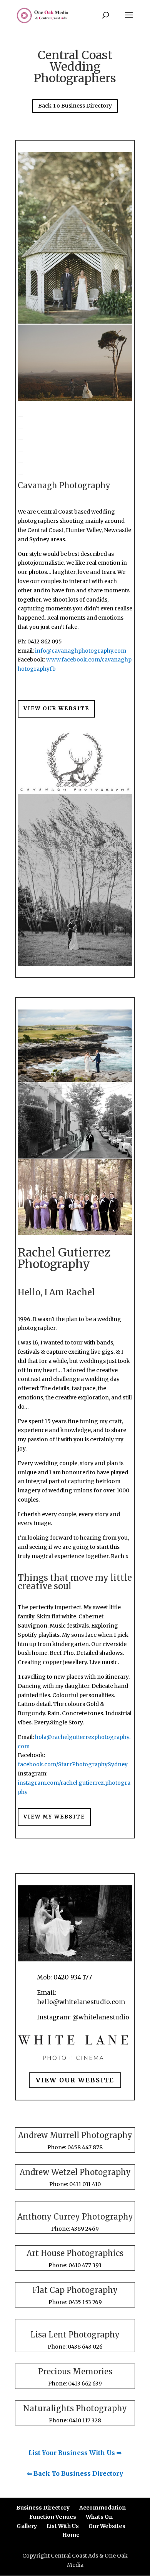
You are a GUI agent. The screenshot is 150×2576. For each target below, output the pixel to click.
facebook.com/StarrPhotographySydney (73, 1764)
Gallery (27, 2526)
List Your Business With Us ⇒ (75, 2453)
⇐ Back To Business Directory (75, 2473)
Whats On (99, 2517)
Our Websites (107, 2526)
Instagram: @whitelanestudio (83, 2017)
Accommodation (102, 2508)
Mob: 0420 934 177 (64, 1977)
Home (71, 2535)
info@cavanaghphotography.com (81, 651)
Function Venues (53, 2517)
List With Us (63, 2526)
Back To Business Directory (75, 106)
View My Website (54, 1817)
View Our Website (56, 709)
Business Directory (43, 2508)
